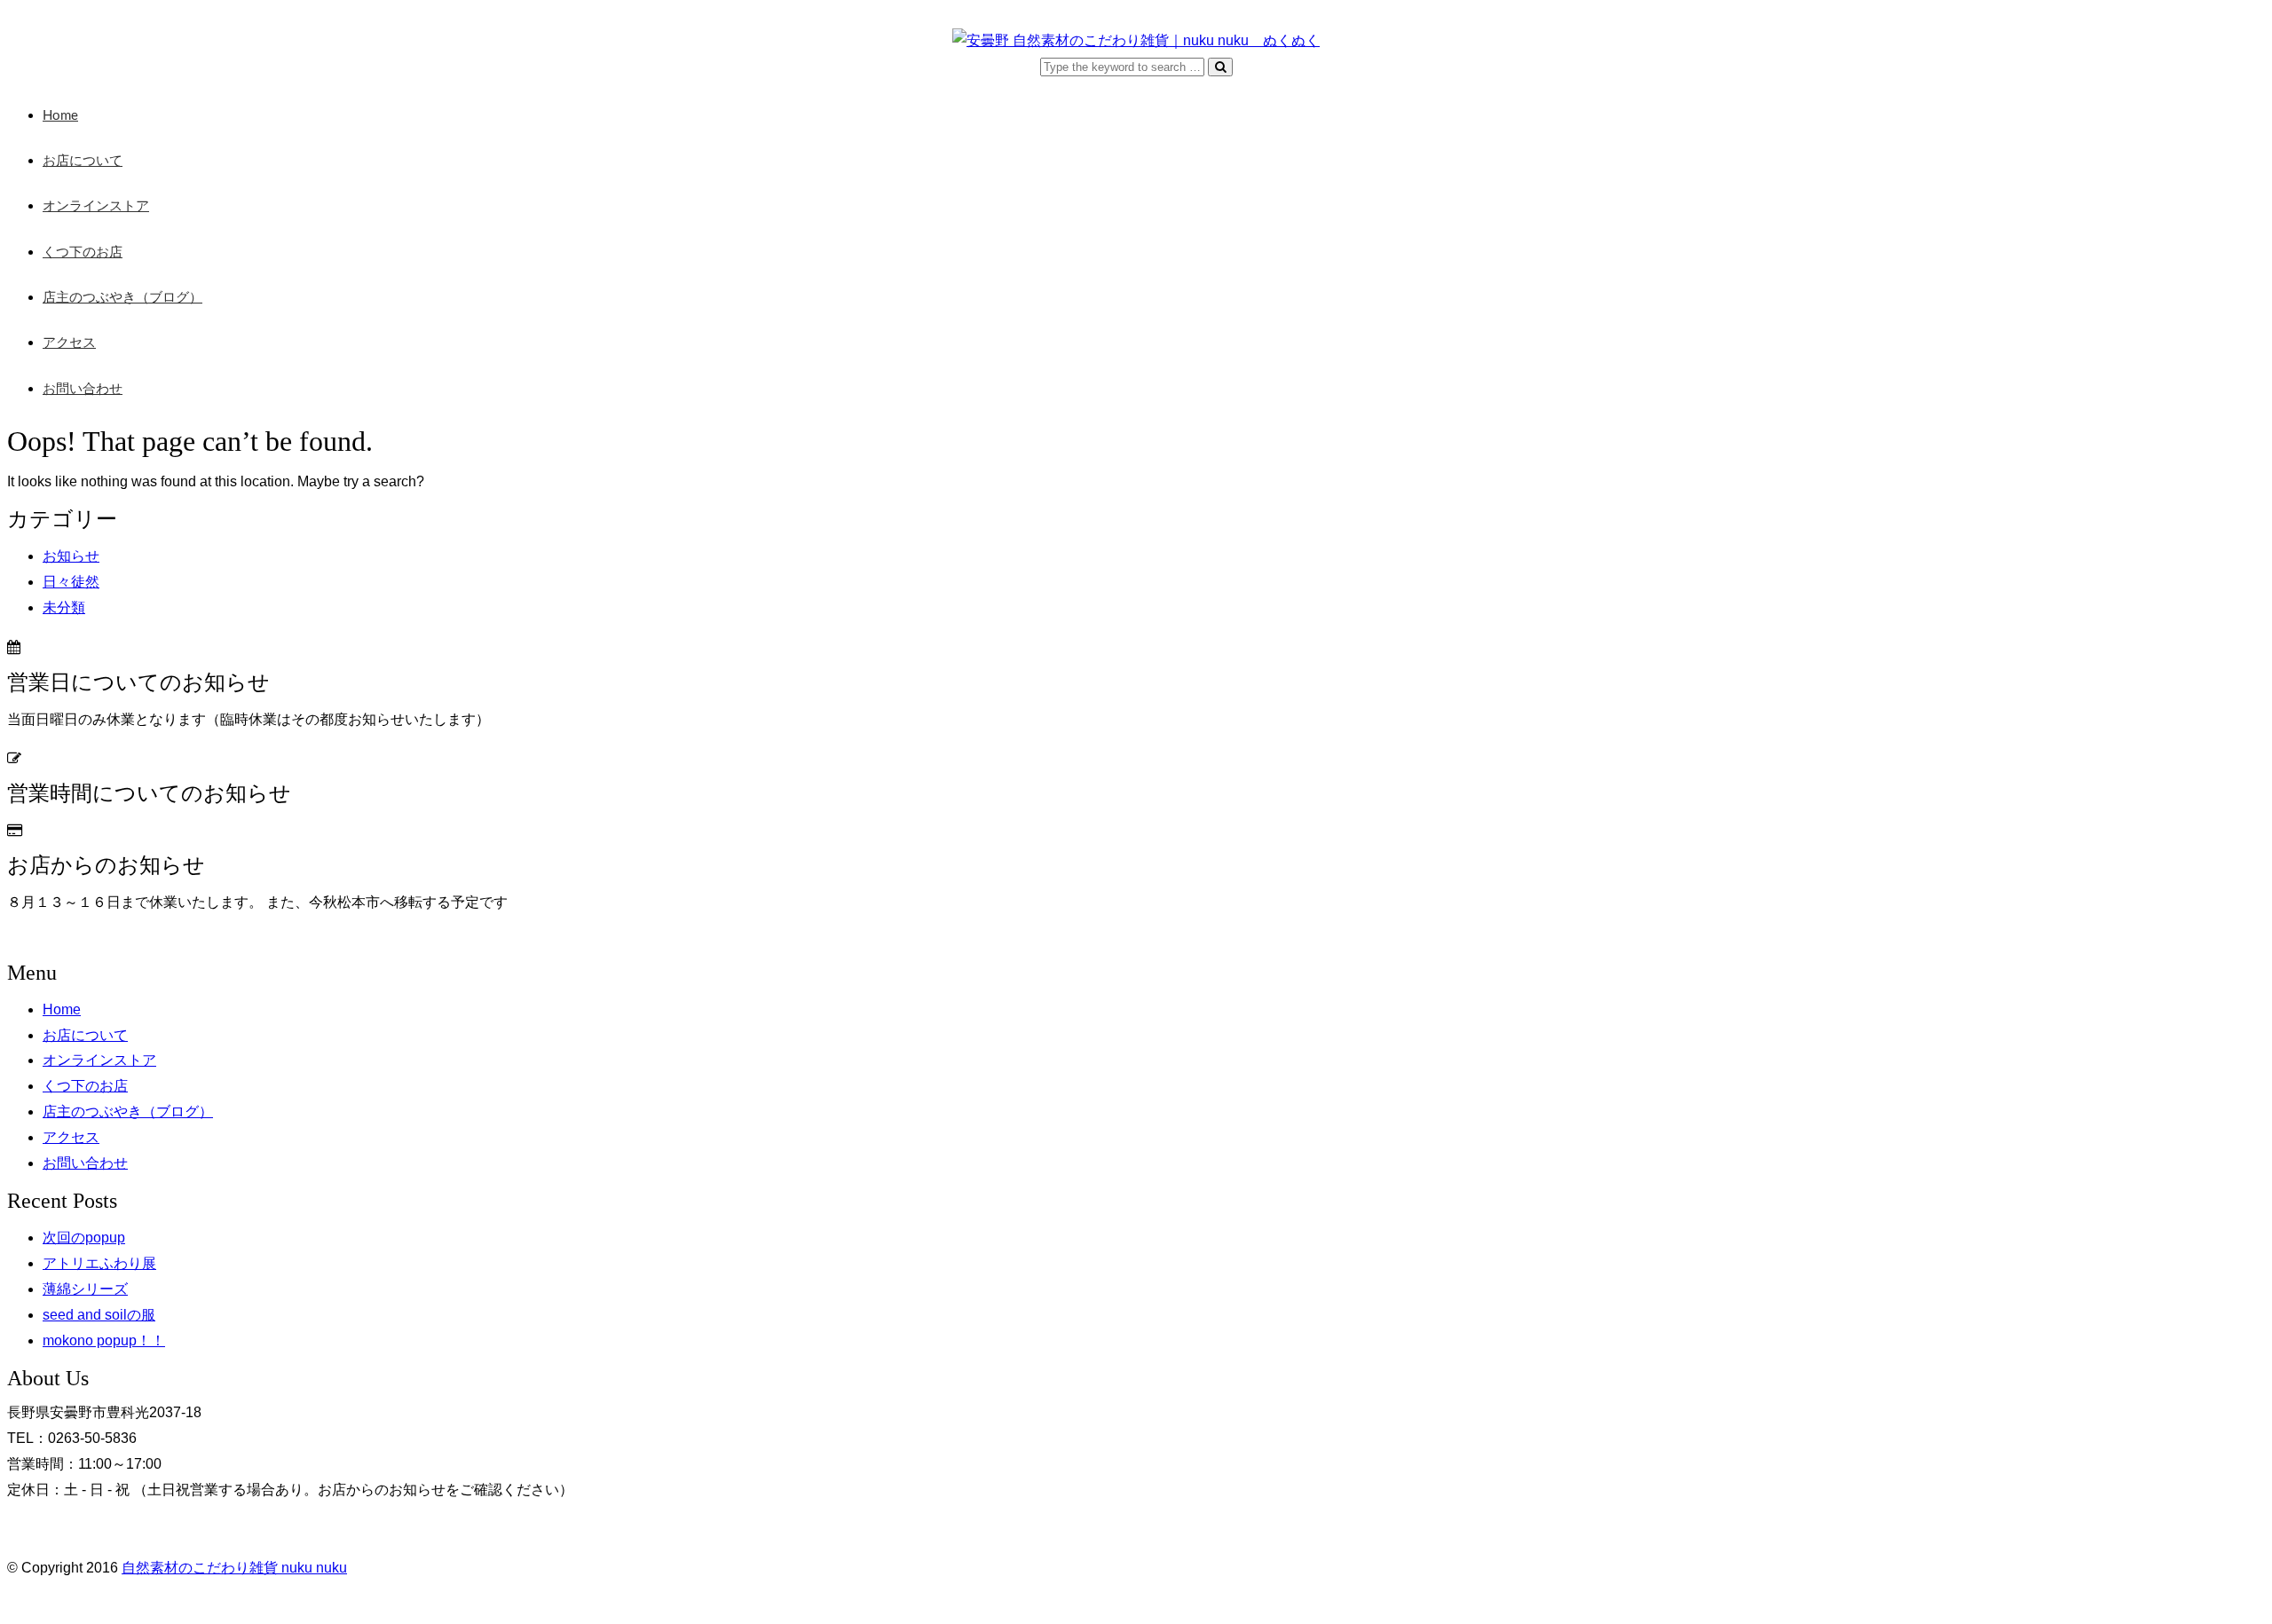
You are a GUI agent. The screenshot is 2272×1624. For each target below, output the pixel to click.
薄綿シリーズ (85, 1289)
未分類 (64, 607)
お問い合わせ (83, 389)
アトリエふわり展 (99, 1263)
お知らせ (71, 556)
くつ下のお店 (83, 252)
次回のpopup (84, 1238)
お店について (83, 161)
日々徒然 (71, 582)
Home (60, 116)
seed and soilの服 (99, 1315)
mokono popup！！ (104, 1340)
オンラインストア (96, 206)
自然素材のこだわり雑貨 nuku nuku (234, 1568)
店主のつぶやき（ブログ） (122, 298)
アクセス (69, 343)
